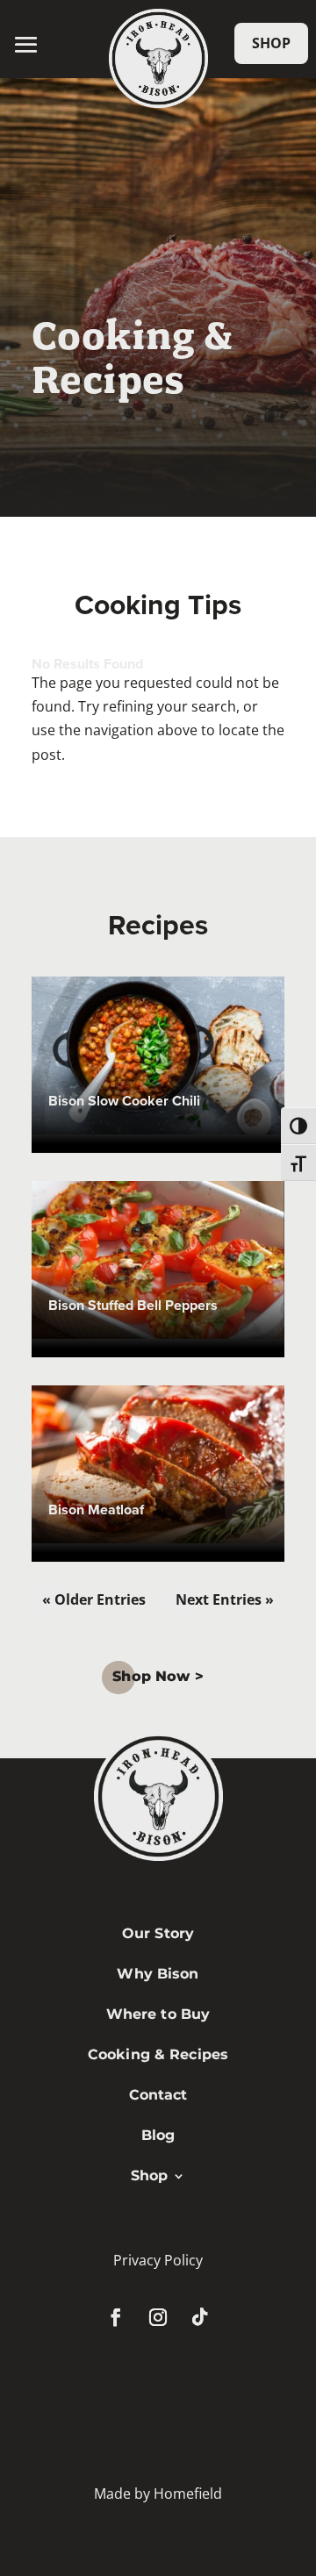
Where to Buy (158, 2014)
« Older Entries (94, 1599)
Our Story (158, 1933)
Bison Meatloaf (96, 1510)
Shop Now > (158, 1676)
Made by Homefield (158, 2494)
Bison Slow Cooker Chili (124, 1101)
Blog (158, 2135)
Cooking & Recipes (158, 2054)
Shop (271, 43)
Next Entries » (225, 1599)
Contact (158, 2095)
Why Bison (158, 1974)
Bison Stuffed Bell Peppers (133, 1305)
